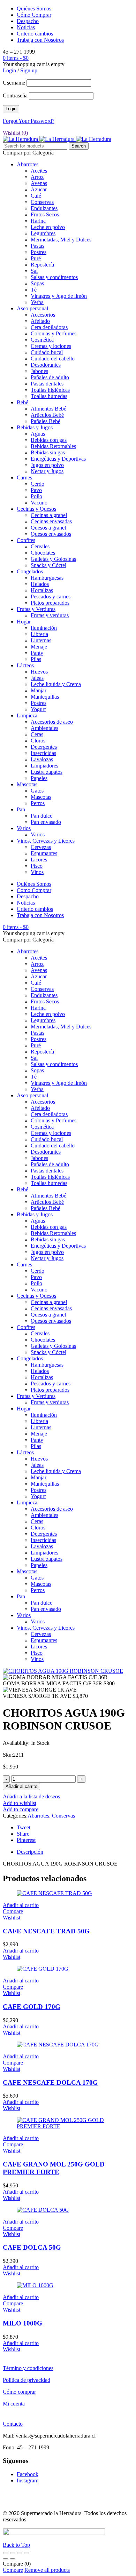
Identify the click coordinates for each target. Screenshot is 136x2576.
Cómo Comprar (34, 15)
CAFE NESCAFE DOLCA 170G (50, 2082)
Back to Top (16, 2545)
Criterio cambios (35, 34)
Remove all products (47, 2570)
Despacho (28, 21)
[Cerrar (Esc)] (27, 2553)
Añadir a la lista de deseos (31, 1796)
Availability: (16, 1743)
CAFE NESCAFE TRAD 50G (46, 1931)
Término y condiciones (28, 2368)
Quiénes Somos (34, 9)
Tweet (24, 1827)
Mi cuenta (14, 2404)
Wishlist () (15, 133)
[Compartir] (20, 2553)
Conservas (63, 1816)
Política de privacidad (27, 2380)
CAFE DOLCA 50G (32, 2247)
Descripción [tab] (30, 1852)
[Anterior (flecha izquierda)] (6, 2559)
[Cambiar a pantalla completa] (13, 2553)
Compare (13, 2570)
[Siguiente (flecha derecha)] (13, 2559)
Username (14, 83)
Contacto (13, 2424)
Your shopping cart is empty (34, 64)
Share (23, 1834)
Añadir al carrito (21, 1786)
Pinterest (26, 1840)
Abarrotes (38, 1816)
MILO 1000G (22, 2323)
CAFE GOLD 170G (32, 2007)
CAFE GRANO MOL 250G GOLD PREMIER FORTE (54, 2168)
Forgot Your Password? (29, 121)
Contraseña (15, 96)
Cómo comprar (19, 2392)
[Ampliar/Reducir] (6, 2553)
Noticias (26, 27)
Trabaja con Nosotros (40, 40)
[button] (21, 1905)
